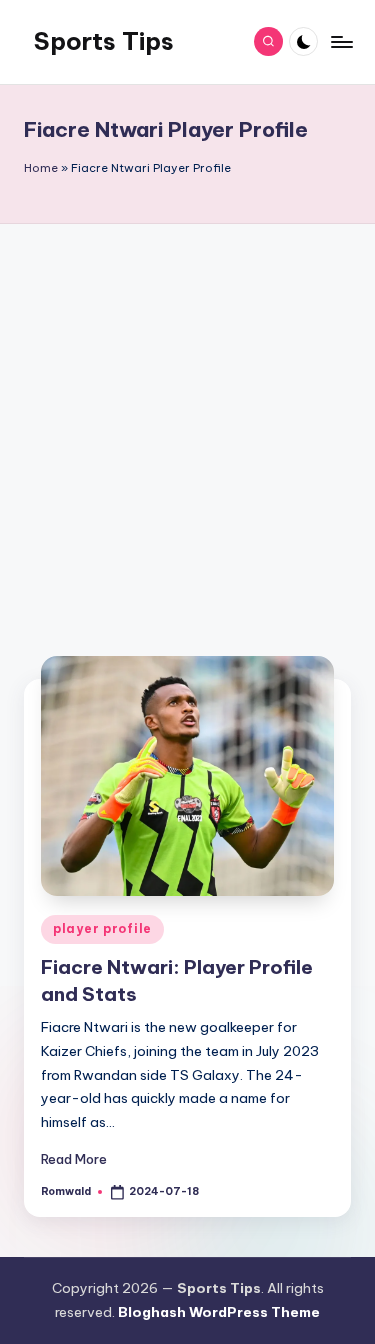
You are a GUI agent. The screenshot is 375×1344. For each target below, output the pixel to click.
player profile (102, 928)
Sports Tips (104, 41)
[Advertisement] (187, 440)
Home (41, 168)
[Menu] (341, 41)
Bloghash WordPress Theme (219, 1312)
